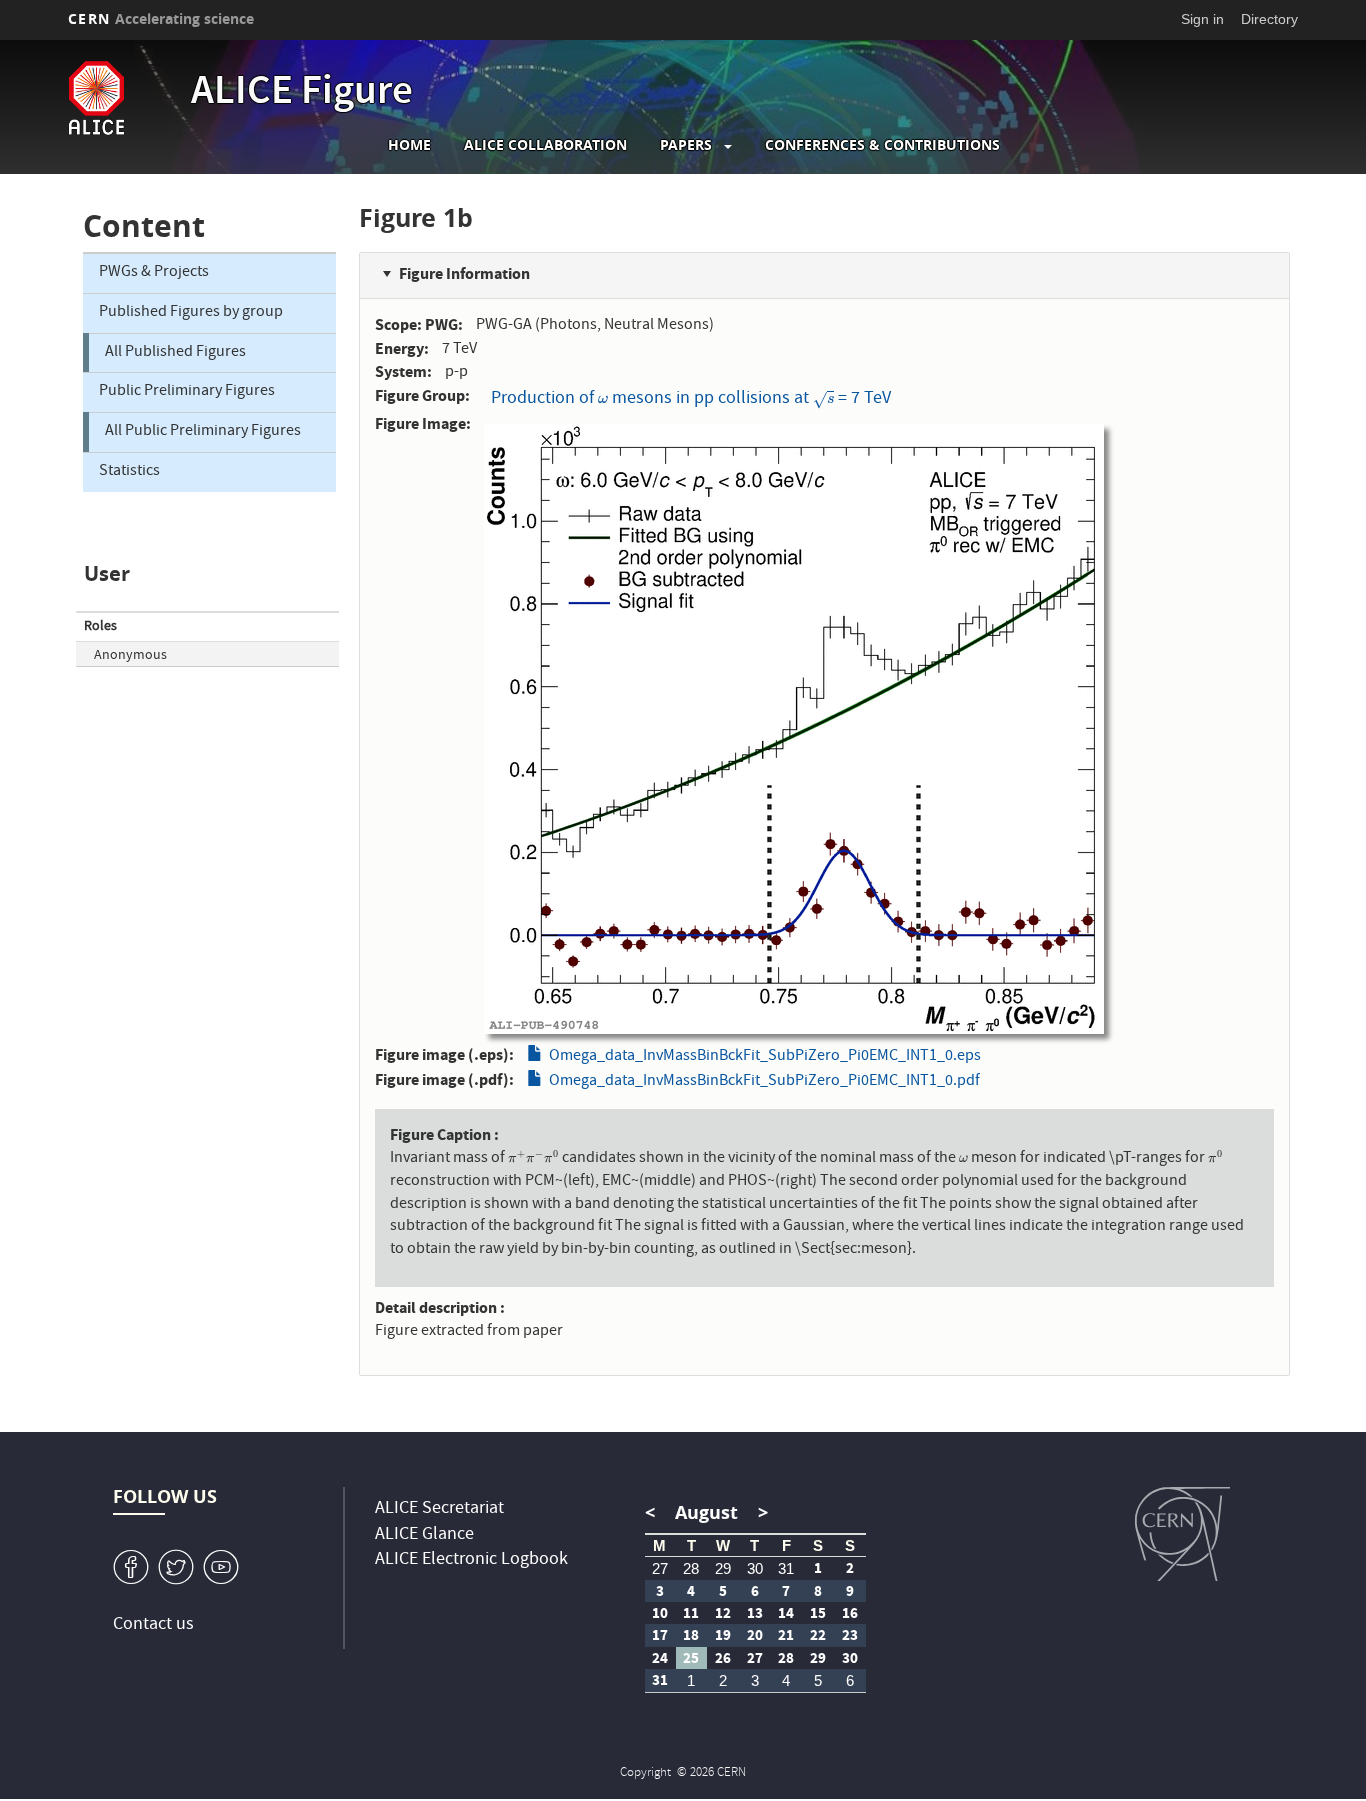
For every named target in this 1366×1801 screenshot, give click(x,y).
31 (786, 1568)
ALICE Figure (302, 94)
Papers (686, 145)
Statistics (129, 472)
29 (723, 1568)
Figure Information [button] (464, 273)
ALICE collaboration (545, 145)
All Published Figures (175, 353)
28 (691, 1568)
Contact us (153, 1625)
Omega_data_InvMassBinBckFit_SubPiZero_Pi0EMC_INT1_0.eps (765, 1057)
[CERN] (1182, 1534)
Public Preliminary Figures (187, 392)
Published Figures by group (191, 313)
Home (409, 145)
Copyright (647, 1773)
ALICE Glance (424, 1535)
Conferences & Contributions (882, 145)
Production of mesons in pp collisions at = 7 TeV (691, 399)
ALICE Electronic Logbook (471, 1560)
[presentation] (603, 399)
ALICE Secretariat (439, 1509)
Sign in (1202, 19)
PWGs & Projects (154, 273)
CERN (161, 18)
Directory (1269, 19)
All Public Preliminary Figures (203, 432)
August (706, 1512)
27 (660, 1568)
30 (755, 1568)
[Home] (124, 98)
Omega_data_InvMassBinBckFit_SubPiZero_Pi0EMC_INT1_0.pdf (764, 1082)
